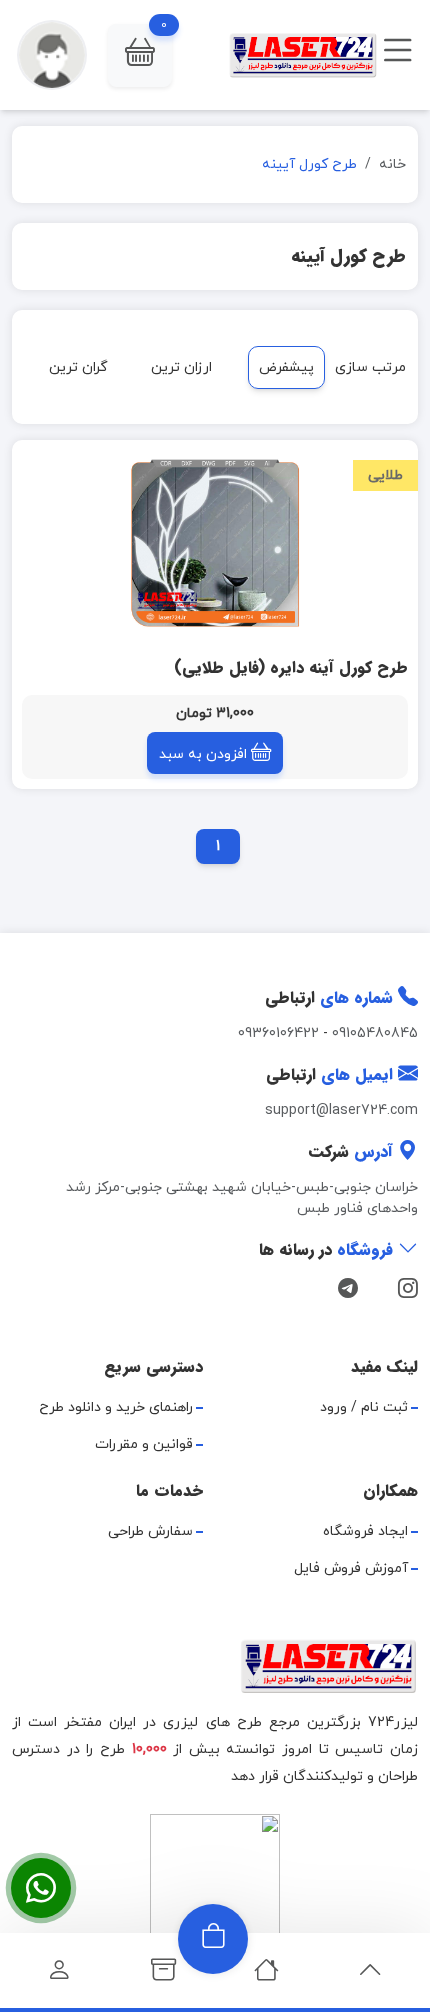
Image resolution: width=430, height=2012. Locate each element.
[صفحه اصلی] (266, 1975)
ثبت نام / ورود (364, 1407)
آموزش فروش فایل (351, 1568)
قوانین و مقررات (144, 1444)
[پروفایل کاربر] (59, 1975)
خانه (392, 164)
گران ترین (78, 367)
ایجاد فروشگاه (365, 1531)
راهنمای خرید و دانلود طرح (116, 1407)
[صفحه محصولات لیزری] (163, 1975)
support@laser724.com (341, 1110)
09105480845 (375, 1033)
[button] (140, 55)
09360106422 (278, 1033)
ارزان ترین (181, 367)
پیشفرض (286, 367)
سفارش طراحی (150, 1531)
